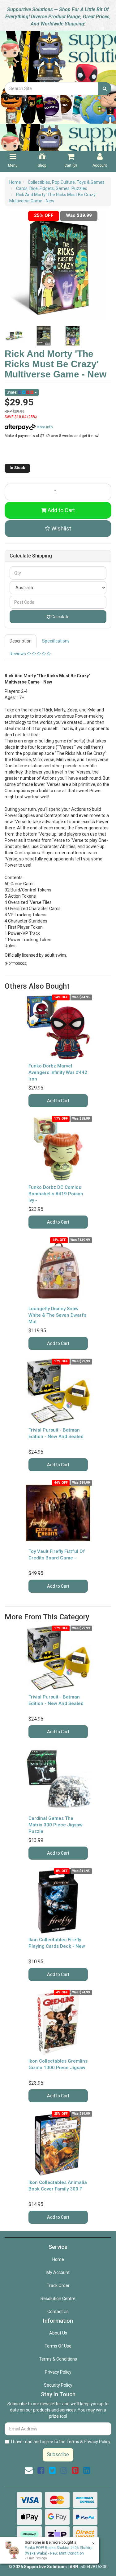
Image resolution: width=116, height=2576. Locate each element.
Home (58, 2259)
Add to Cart (61, 510)
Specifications (56, 641)
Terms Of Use (58, 2346)
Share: (12, 392)
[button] (58, 529)
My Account (58, 2272)
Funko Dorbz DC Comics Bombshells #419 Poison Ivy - (56, 1194)
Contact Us (58, 2312)
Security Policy (58, 2385)
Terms (73, 2442)
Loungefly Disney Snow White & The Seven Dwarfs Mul (57, 1315)
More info (44, 427)
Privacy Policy (58, 2372)
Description (21, 641)
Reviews (18, 654)
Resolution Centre (58, 2299)
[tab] (21, 641)
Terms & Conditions (58, 2359)
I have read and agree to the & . (61, 2442)
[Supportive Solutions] (58, 56)
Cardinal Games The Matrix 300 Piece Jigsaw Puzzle (56, 1825)
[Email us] (29, 2470)
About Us (58, 2333)
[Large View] (15, 336)
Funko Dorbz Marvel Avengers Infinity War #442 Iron (58, 1072)
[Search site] (105, 88)
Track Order (58, 2285)
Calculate (60, 617)
